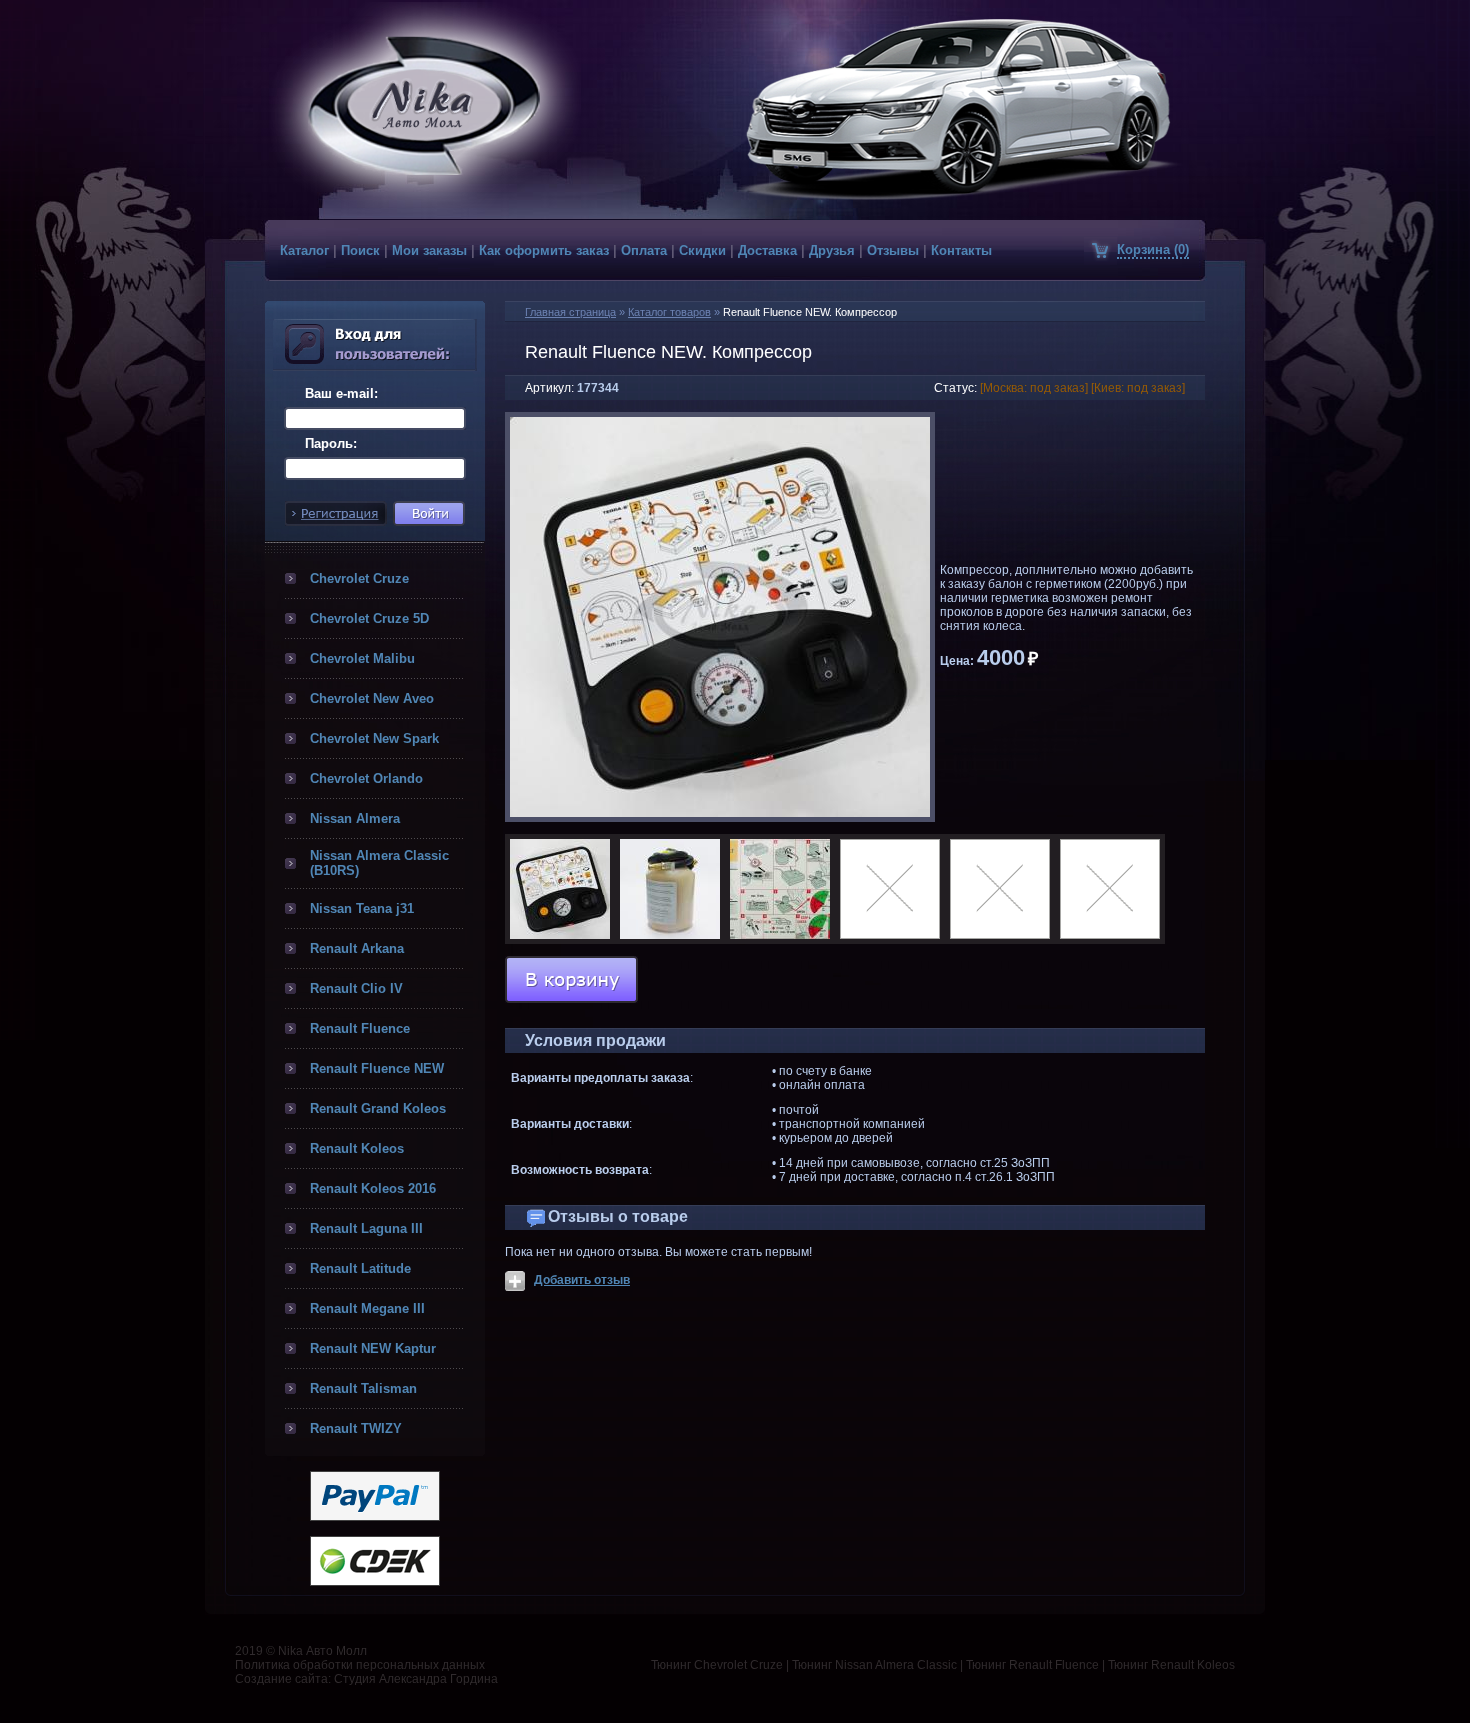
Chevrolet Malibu (362, 658)
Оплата (644, 250)
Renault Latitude (360, 1268)
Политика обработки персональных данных (360, 1665)
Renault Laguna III (366, 1228)
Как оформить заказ (544, 250)
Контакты (961, 250)
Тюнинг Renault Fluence (1032, 1665)
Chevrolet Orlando (366, 778)
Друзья (832, 250)
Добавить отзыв (582, 1280)
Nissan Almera (355, 818)
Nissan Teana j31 (362, 908)
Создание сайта (281, 1679)
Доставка (767, 250)
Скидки (702, 250)
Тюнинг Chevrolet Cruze (717, 1665)
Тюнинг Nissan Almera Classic (874, 1665)
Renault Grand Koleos (378, 1108)
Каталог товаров (669, 312)
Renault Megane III (367, 1308)
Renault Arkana (357, 948)
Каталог (304, 250)
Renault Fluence (360, 1028)
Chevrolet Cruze (359, 578)
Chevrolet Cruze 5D (369, 618)
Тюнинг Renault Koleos (1171, 1665)
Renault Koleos (357, 1148)
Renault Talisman (363, 1388)
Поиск (360, 250)
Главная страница (570, 312)
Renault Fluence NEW (377, 1068)
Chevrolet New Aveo (372, 698)
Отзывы (893, 250)
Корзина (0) (1153, 249)
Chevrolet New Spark (374, 738)
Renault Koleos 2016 (373, 1188)
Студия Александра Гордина (416, 1679)
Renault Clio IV (356, 988)
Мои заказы (429, 250)
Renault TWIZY (356, 1428)
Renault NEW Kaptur (373, 1348)
